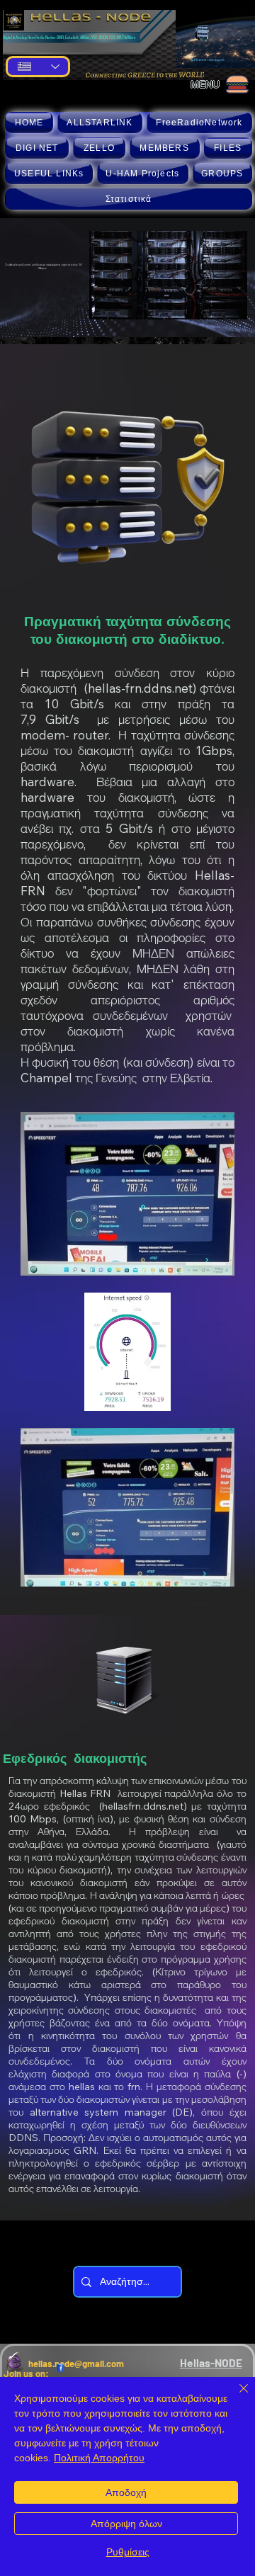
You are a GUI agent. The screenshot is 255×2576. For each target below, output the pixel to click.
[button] (100, 123)
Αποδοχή (126, 2492)
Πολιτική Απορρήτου (99, 2458)
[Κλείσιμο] (235, 2397)
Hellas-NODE (211, 2362)
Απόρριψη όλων (126, 2524)
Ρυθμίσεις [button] (128, 2552)
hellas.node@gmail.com (76, 2364)
